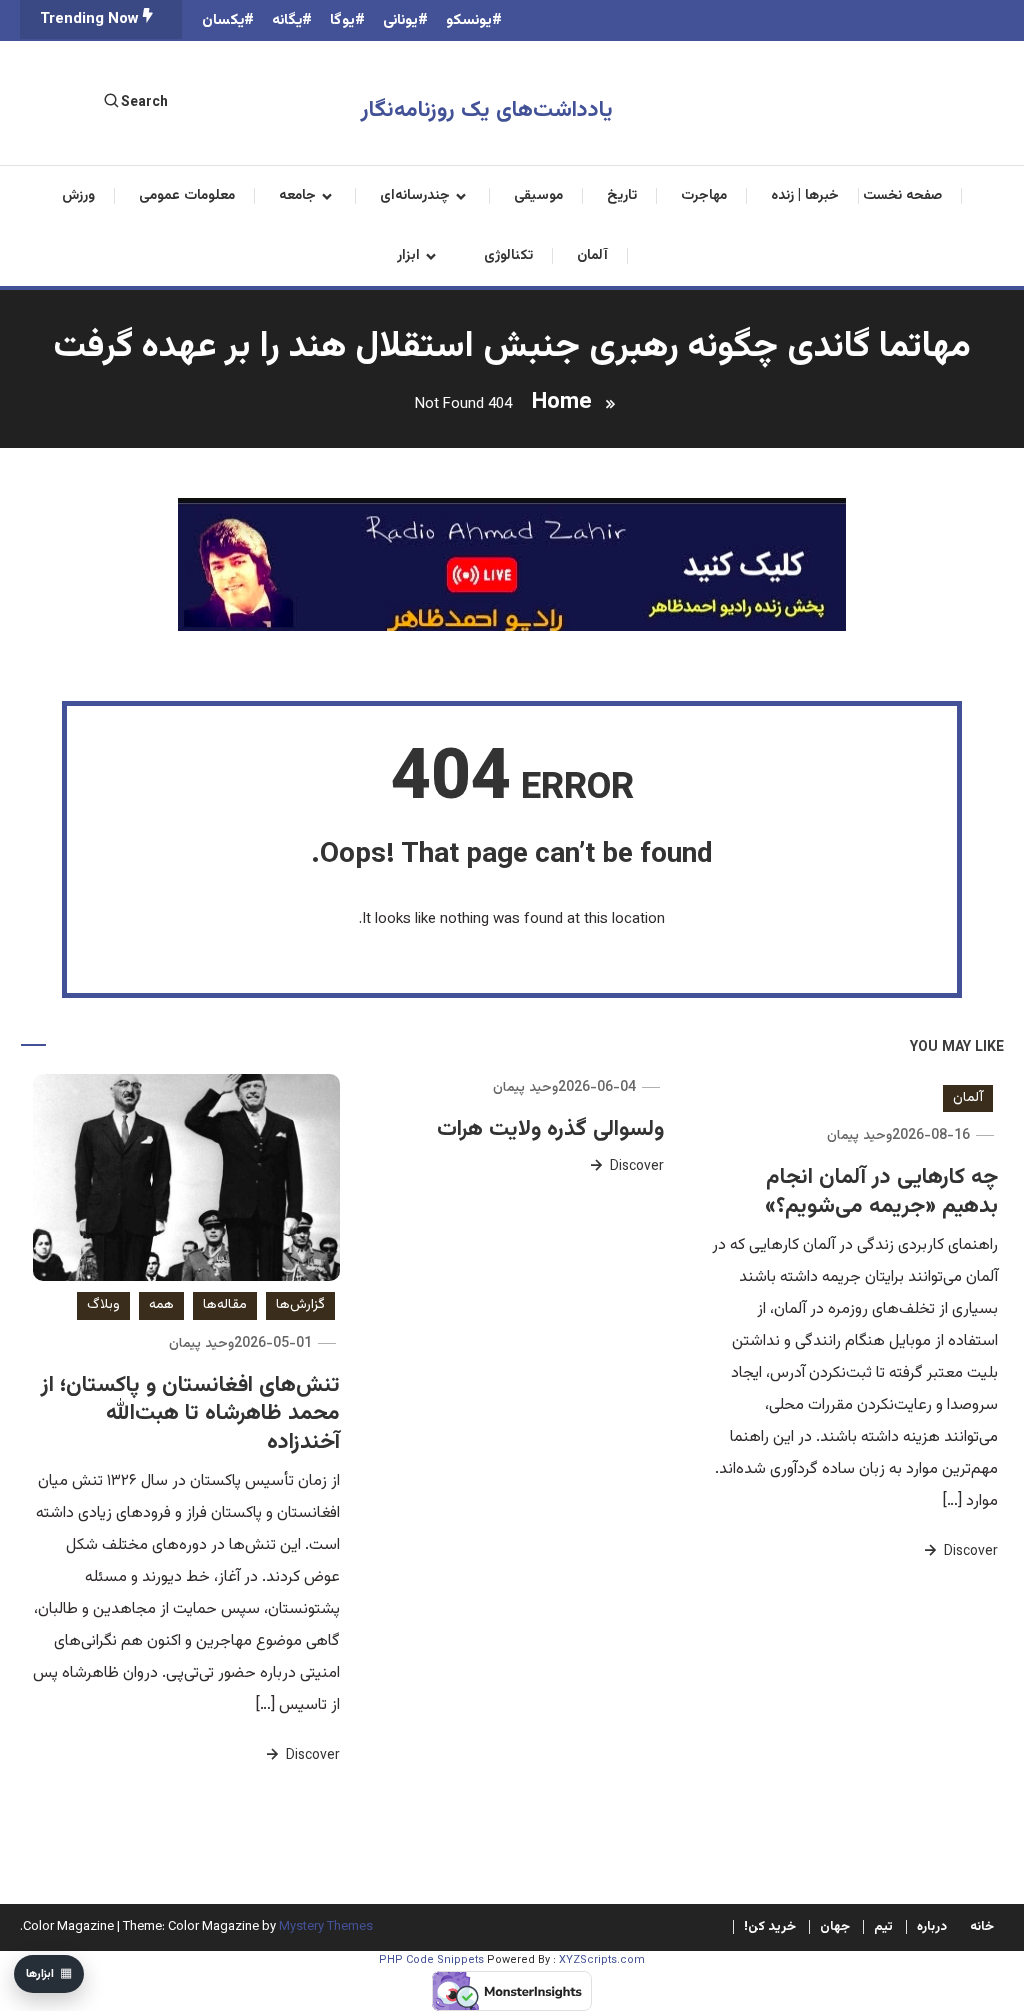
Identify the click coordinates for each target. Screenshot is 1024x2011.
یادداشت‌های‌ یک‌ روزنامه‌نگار (487, 110)
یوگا (342, 20)
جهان (835, 1927)
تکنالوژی (508, 256)
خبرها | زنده (805, 196)
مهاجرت (704, 196)
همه (161, 1305)
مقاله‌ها (225, 1305)
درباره (932, 1927)
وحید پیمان (859, 1136)
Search (144, 103)
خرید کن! (770, 1927)
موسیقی (538, 196)
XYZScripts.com (602, 1960)
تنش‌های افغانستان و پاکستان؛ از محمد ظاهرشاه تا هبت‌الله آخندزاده (190, 1414)
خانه (982, 1927)
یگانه (287, 20)
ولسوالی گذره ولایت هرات (550, 1129)
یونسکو (469, 20)
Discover (969, 1552)
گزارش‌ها (300, 1305)
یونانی (400, 20)
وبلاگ (103, 1305)
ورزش (78, 196)
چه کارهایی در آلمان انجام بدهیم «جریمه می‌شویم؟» (881, 1192)
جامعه (297, 196)
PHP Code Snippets (431, 1960)
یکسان (223, 20)
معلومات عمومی (187, 196)
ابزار (408, 256)
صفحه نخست (902, 196)
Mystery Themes (326, 1927)
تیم (883, 1927)
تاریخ (622, 196)
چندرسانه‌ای (415, 196)
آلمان (592, 256)
